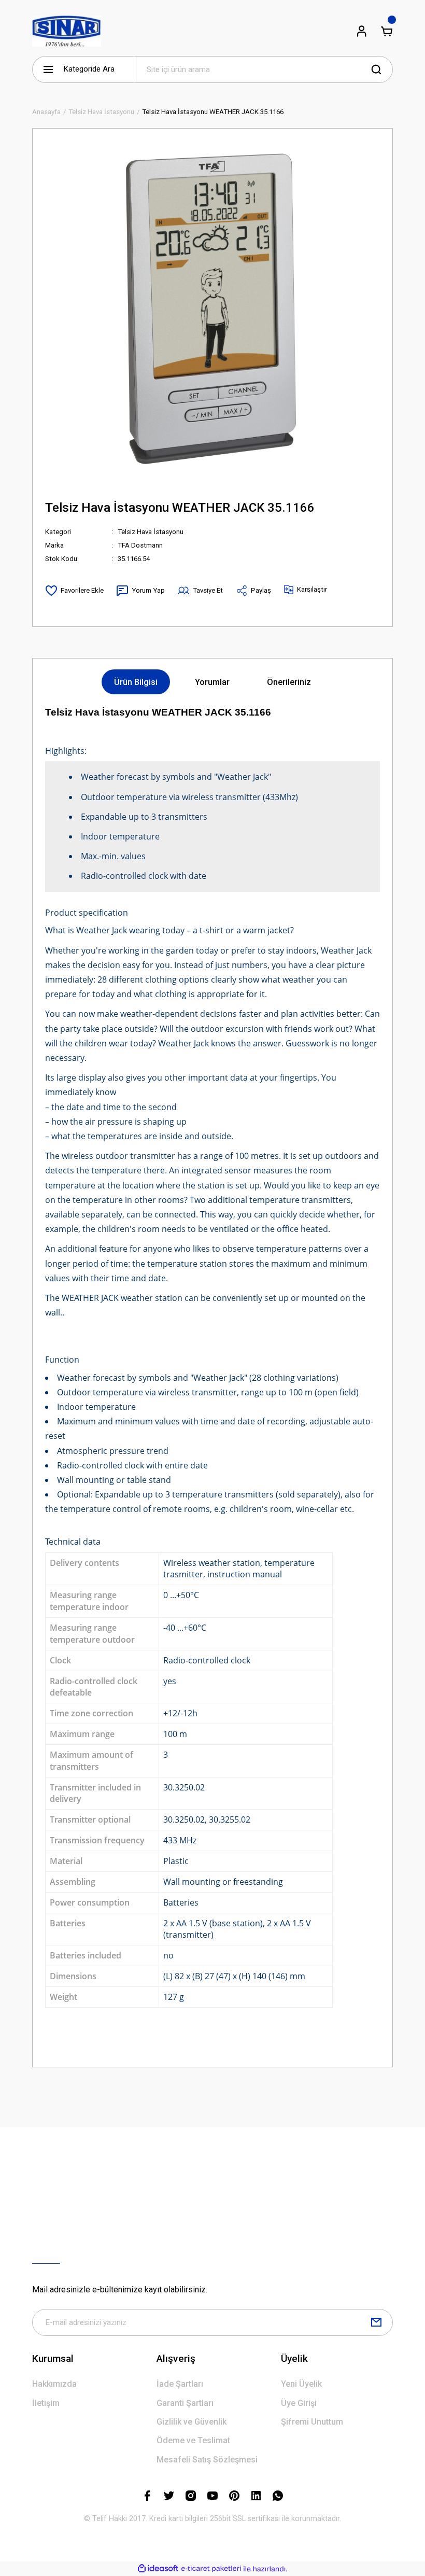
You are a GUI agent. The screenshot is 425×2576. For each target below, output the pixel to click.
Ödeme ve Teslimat (193, 2440)
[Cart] (387, 31)
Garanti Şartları (185, 2403)
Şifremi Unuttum (312, 2422)
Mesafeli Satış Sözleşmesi (207, 2460)
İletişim (46, 2403)
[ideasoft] (158, 2569)
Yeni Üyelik (301, 2384)
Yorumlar (212, 682)
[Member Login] (362, 31)
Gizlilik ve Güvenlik (192, 2422)
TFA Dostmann (140, 545)
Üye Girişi (299, 2403)
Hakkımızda (54, 2384)
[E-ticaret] (211, 2569)
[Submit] (376, 2322)
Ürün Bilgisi (136, 682)
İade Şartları (180, 2384)
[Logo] (67, 31)
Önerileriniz (289, 682)
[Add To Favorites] (74, 591)
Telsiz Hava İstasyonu (151, 532)
